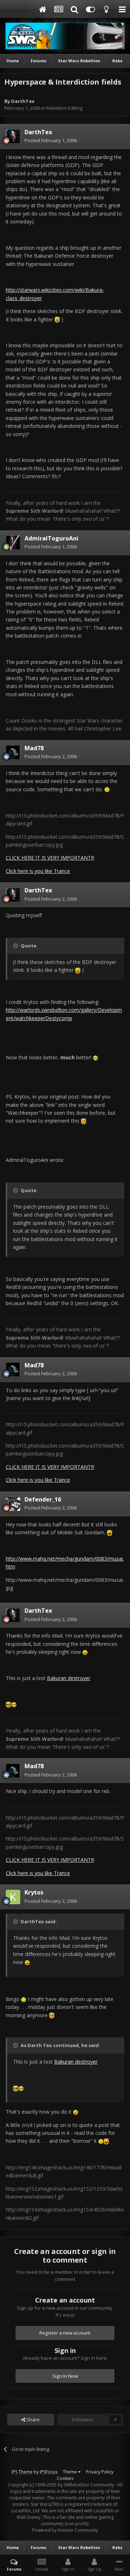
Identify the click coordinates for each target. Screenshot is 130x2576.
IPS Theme (22, 2472)
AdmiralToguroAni (51, 538)
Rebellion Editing (64, 108)
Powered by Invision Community (65, 2530)
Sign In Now (65, 2376)
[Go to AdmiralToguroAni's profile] (13, 543)
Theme (70, 2472)
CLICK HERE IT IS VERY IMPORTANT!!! (50, 858)
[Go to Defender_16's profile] (13, 1504)
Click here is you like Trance (38, 871)
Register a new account (65, 2333)
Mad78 (34, 748)
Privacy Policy (100, 2472)
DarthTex (23, 101)
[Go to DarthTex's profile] (13, 136)
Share (32, 2419)
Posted (51, 140)
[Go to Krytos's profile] (13, 1897)
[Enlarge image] (57, 319)
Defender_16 (43, 1499)
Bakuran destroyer (69, 1678)
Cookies (65, 2478)
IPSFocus (49, 2472)
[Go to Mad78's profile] (13, 752)
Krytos (34, 1892)
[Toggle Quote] (16, 946)
